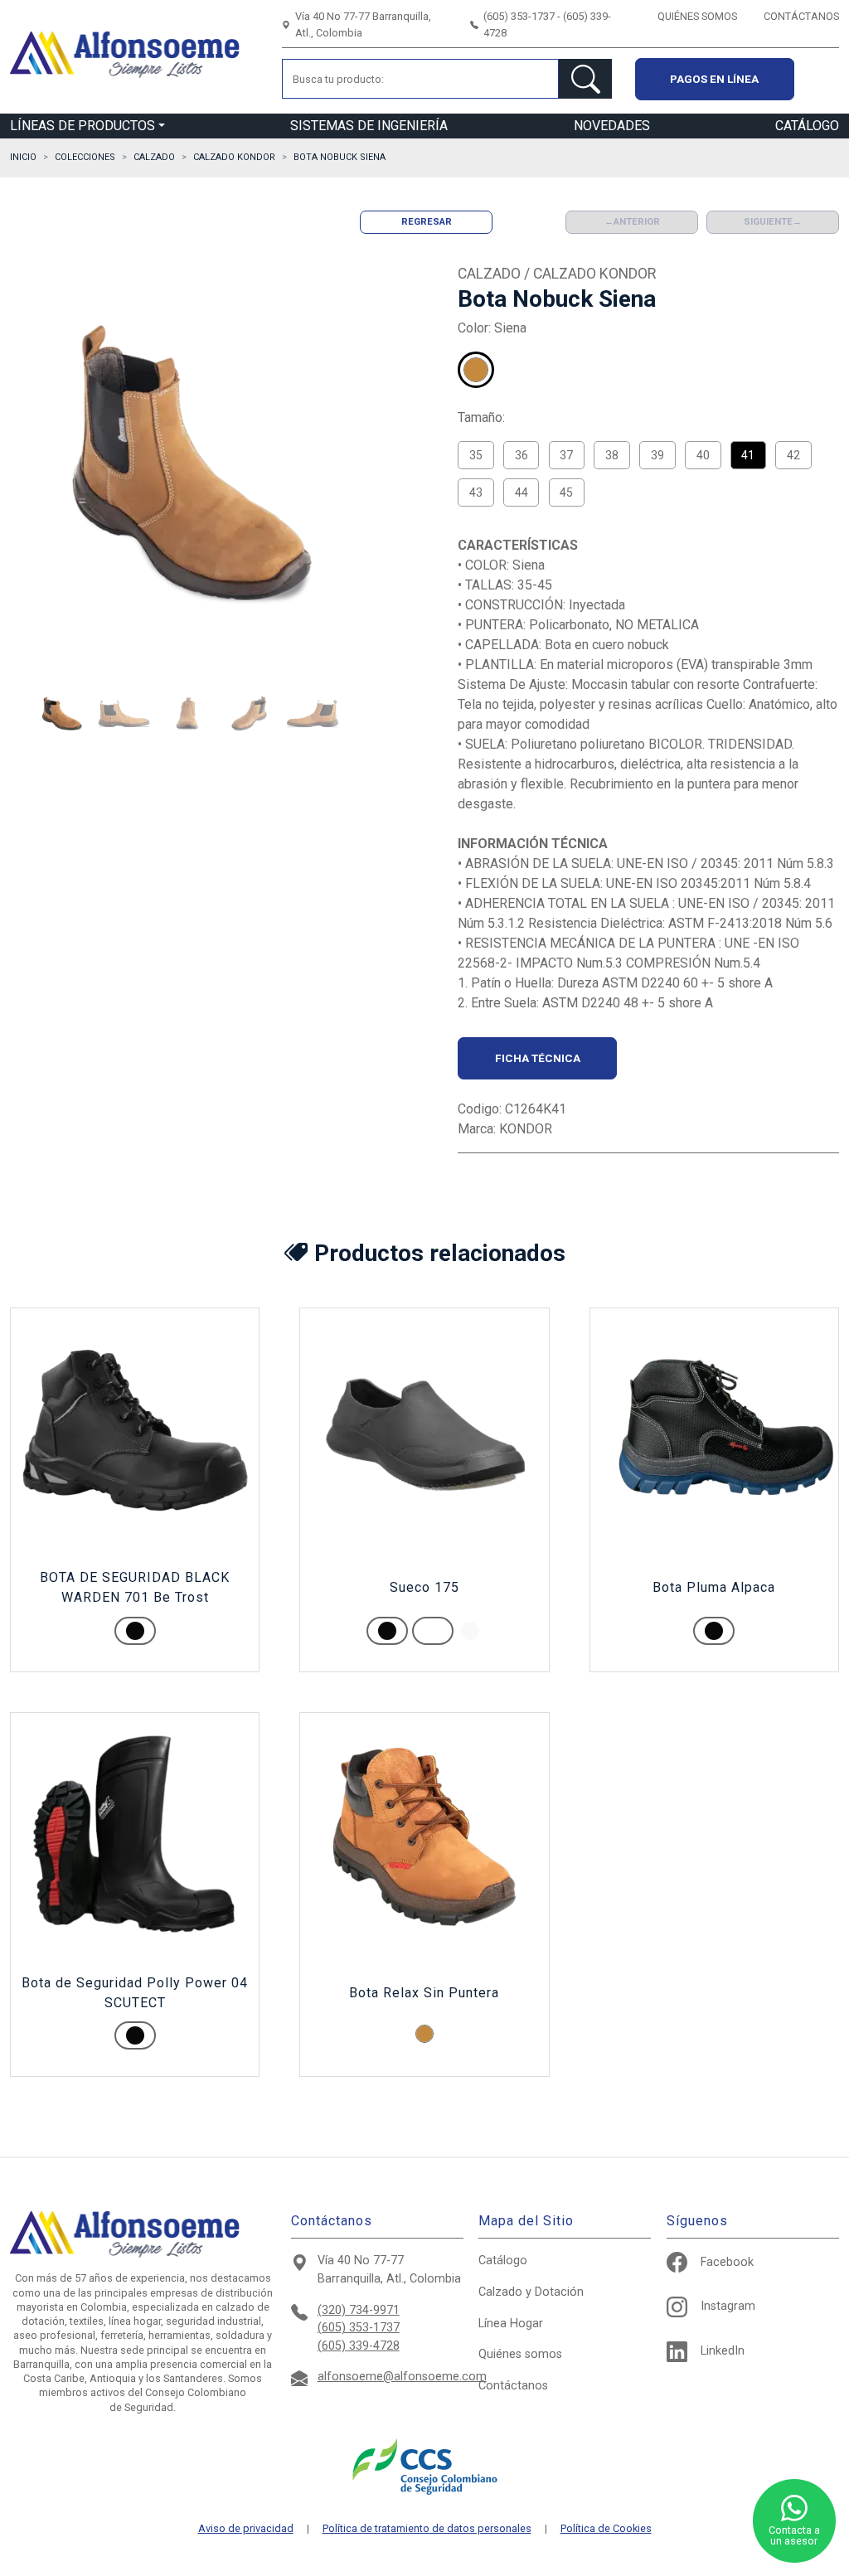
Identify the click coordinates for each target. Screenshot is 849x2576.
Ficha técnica (538, 1058)
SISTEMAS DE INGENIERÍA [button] (369, 126)
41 (748, 455)
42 (793, 455)
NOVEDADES (612, 126)
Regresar (427, 222)
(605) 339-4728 (359, 2346)
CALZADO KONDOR (234, 157)
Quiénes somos (520, 2354)
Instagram (728, 2306)
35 (476, 455)
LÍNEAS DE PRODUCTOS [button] (82, 126)
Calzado (531, 2292)
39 (657, 455)
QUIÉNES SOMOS (697, 16)
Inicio (23, 157)
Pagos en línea (714, 79)
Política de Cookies (606, 2529)
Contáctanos (513, 2386)
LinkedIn (723, 2351)
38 (612, 455)
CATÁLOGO (807, 126)
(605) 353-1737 (359, 2328)
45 (566, 492)
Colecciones (85, 157)
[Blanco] (470, 1631)
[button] (61, 714)
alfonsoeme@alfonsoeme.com (402, 2377)
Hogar (511, 2324)
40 (703, 455)
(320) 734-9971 (359, 2310)
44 (522, 492)
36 (522, 455)
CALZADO (154, 157)
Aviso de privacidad (246, 2529)
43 (476, 492)
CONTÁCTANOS (801, 16)
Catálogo (503, 2261)
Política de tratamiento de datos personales (427, 2529)
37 (566, 455)
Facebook (727, 2262)
